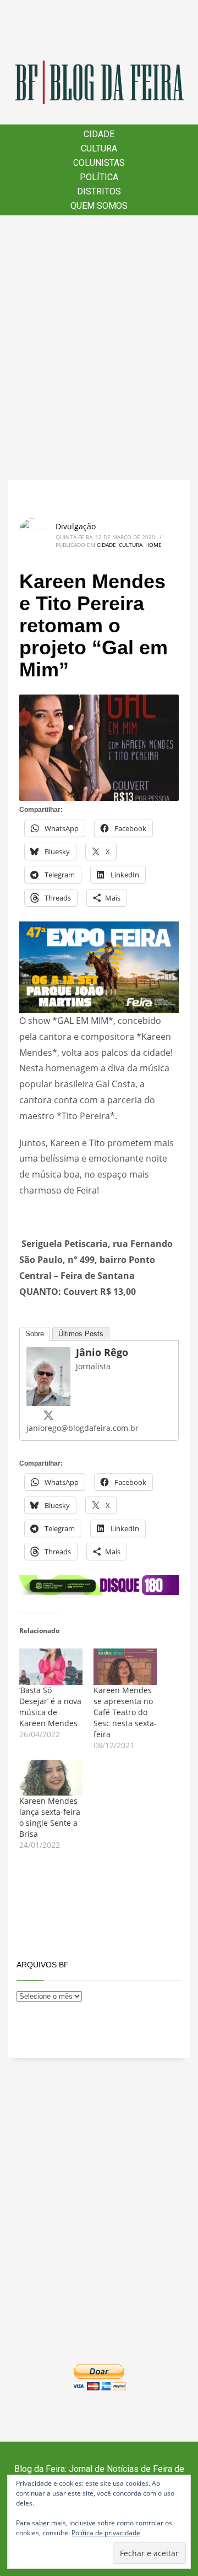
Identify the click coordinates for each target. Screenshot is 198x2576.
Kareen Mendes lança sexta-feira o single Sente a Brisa (50, 1817)
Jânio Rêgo (102, 1352)
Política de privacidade (106, 2533)
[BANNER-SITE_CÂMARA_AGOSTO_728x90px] (99, 1584)
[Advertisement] (99, 348)
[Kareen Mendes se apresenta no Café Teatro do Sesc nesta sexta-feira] (125, 1667)
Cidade (106, 545)
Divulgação (76, 526)
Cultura (131, 545)
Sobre (35, 1334)
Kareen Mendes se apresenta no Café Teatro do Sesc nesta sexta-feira (125, 1712)
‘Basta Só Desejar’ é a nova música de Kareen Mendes (50, 1707)
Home (153, 545)
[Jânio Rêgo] (48, 1375)
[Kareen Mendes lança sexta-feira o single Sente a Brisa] (51, 1778)
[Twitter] (48, 1415)
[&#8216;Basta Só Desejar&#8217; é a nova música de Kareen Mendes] (51, 1667)
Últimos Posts (81, 1334)
